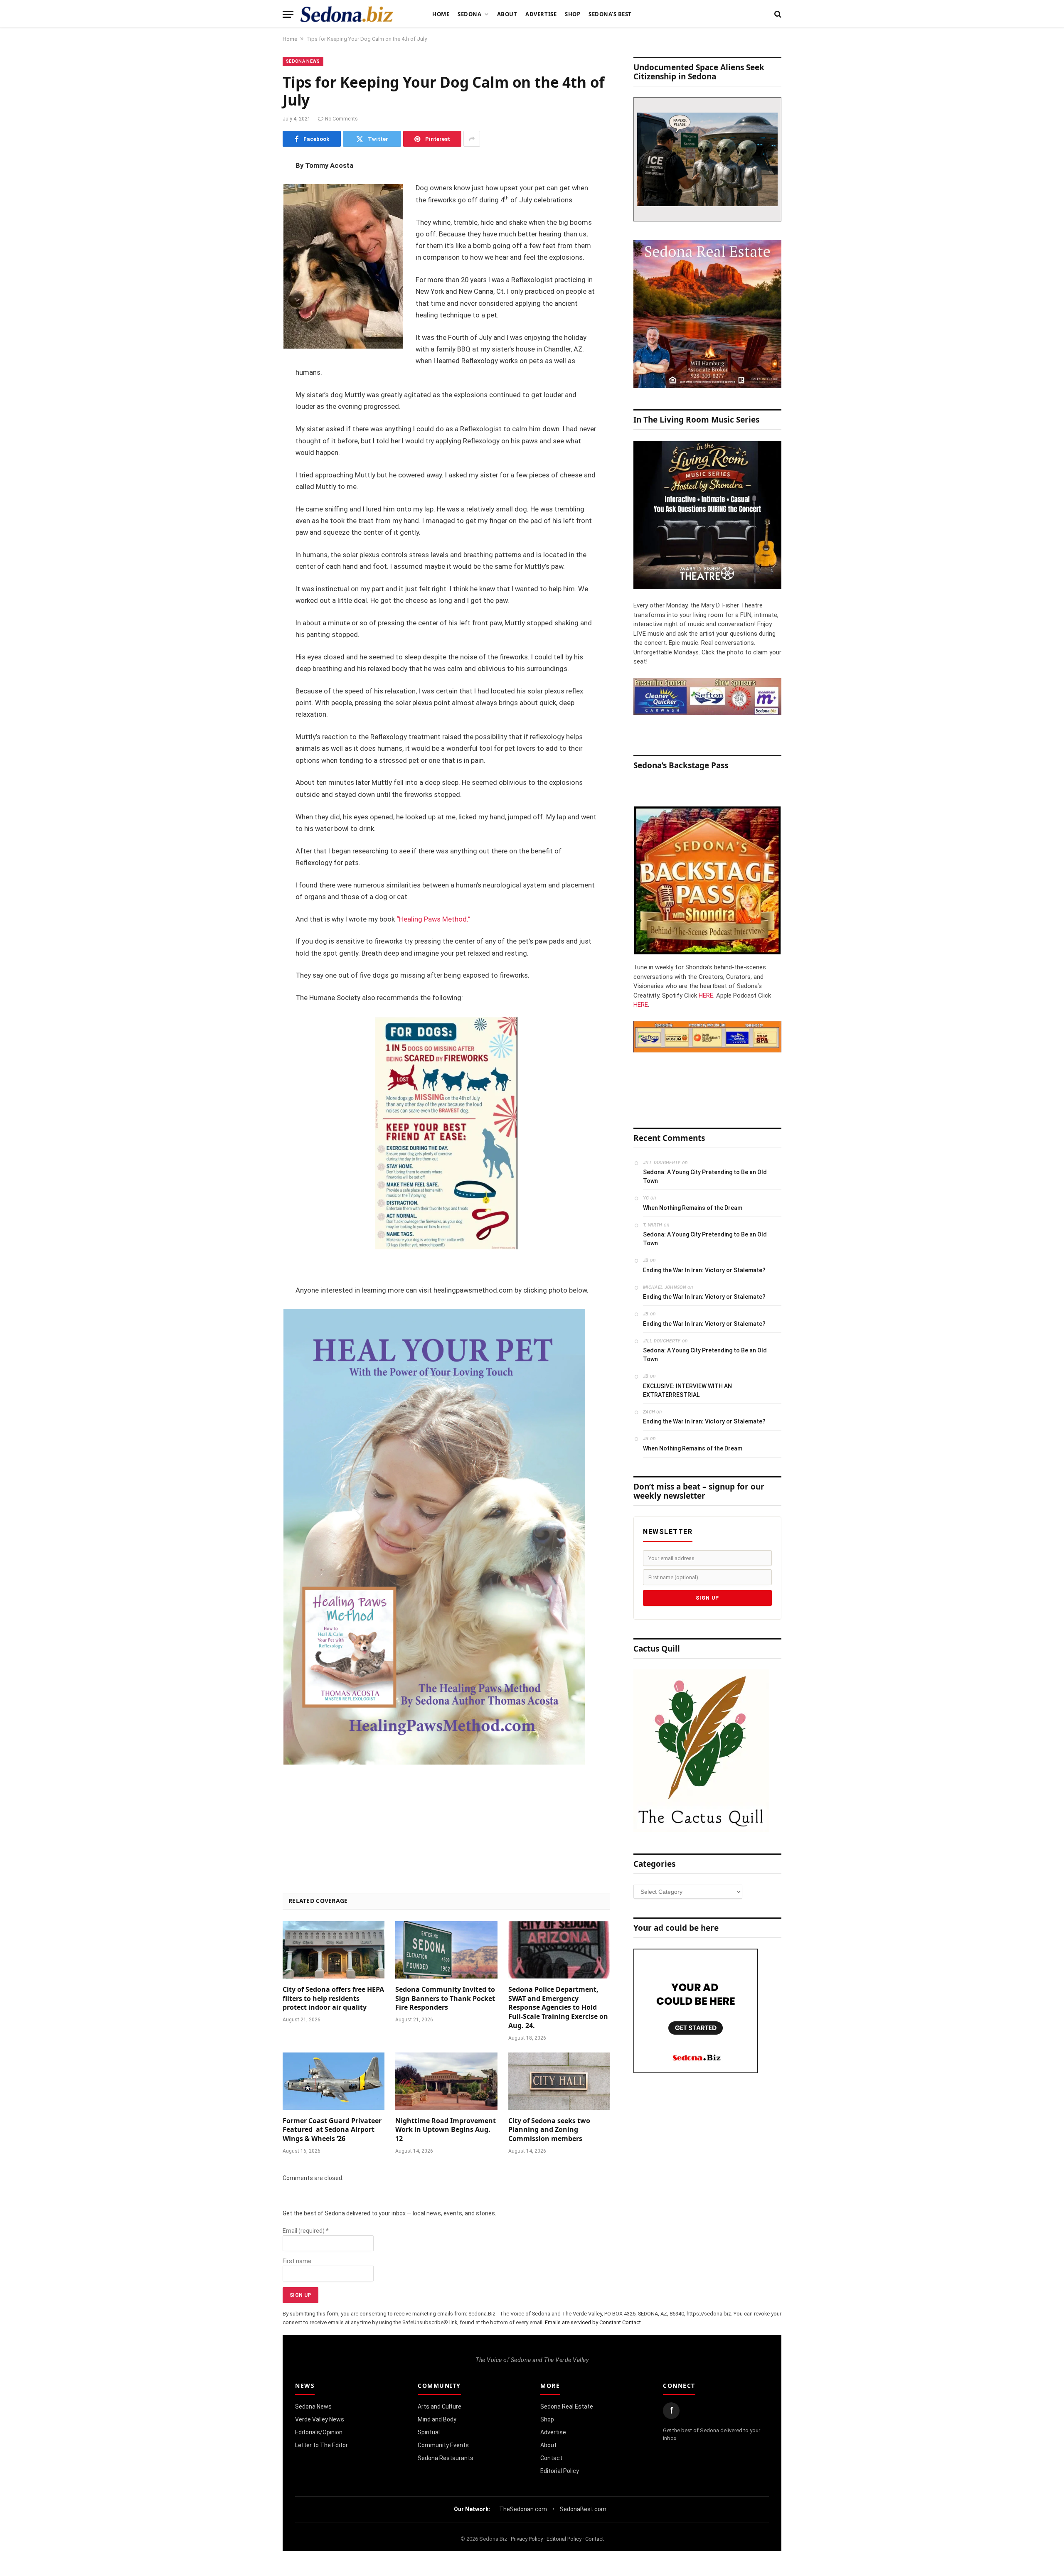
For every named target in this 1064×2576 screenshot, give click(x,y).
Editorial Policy (560, 2471)
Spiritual (429, 2432)
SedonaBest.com (583, 2509)
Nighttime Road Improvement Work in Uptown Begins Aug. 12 (446, 2130)
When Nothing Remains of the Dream (693, 1208)
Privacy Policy (527, 2539)
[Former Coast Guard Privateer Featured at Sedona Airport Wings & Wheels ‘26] (334, 2081)
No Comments (341, 119)
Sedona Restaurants (446, 2458)
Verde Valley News (320, 2419)
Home (441, 14)
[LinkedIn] (254, 230)
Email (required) (306, 2231)
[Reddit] (254, 294)
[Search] (777, 14)
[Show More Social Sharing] (472, 139)
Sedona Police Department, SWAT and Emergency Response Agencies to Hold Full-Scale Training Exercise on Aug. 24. (558, 2008)
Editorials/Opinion (319, 2432)
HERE (706, 995)
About (507, 14)
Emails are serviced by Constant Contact (593, 2322)
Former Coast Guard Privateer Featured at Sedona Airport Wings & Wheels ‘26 (332, 2130)
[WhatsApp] (254, 315)
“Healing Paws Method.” (433, 919)
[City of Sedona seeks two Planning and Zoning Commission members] (559, 2081)
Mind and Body (437, 2419)
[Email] (254, 273)
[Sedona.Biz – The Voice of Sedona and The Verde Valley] (347, 14)
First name (297, 2261)
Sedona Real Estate (567, 2406)
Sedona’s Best (610, 14)
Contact (551, 2458)
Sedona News (303, 61)
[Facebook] (254, 188)
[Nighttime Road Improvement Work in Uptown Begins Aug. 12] (446, 2081)
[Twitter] (254, 209)
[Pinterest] (254, 251)
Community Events (443, 2445)
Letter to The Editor (321, 2445)
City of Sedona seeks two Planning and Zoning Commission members (549, 2130)
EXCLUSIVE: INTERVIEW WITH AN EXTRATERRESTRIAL (687, 1390)
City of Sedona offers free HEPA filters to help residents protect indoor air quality (333, 1999)
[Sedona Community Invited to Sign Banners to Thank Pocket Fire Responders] (446, 1950)
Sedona (469, 14)
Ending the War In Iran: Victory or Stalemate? (704, 1270)
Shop (573, 14)
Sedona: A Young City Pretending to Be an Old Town (705, 1176)
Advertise (541, 14)
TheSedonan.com (523, 2509)
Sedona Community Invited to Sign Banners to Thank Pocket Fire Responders (445, 1999)
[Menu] (288, 14)
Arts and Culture (440, 2406)
